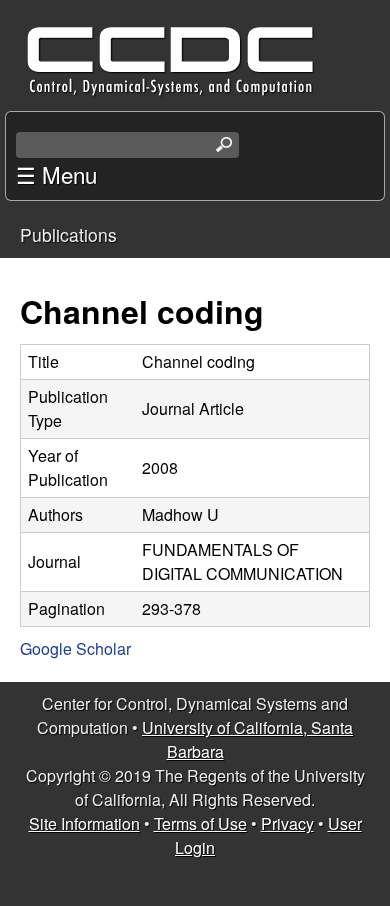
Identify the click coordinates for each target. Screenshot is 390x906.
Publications (68, 234)
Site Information (84, 823)
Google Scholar (75, 648)
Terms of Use (200, 823)
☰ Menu (56, 174)
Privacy (287, 823)
